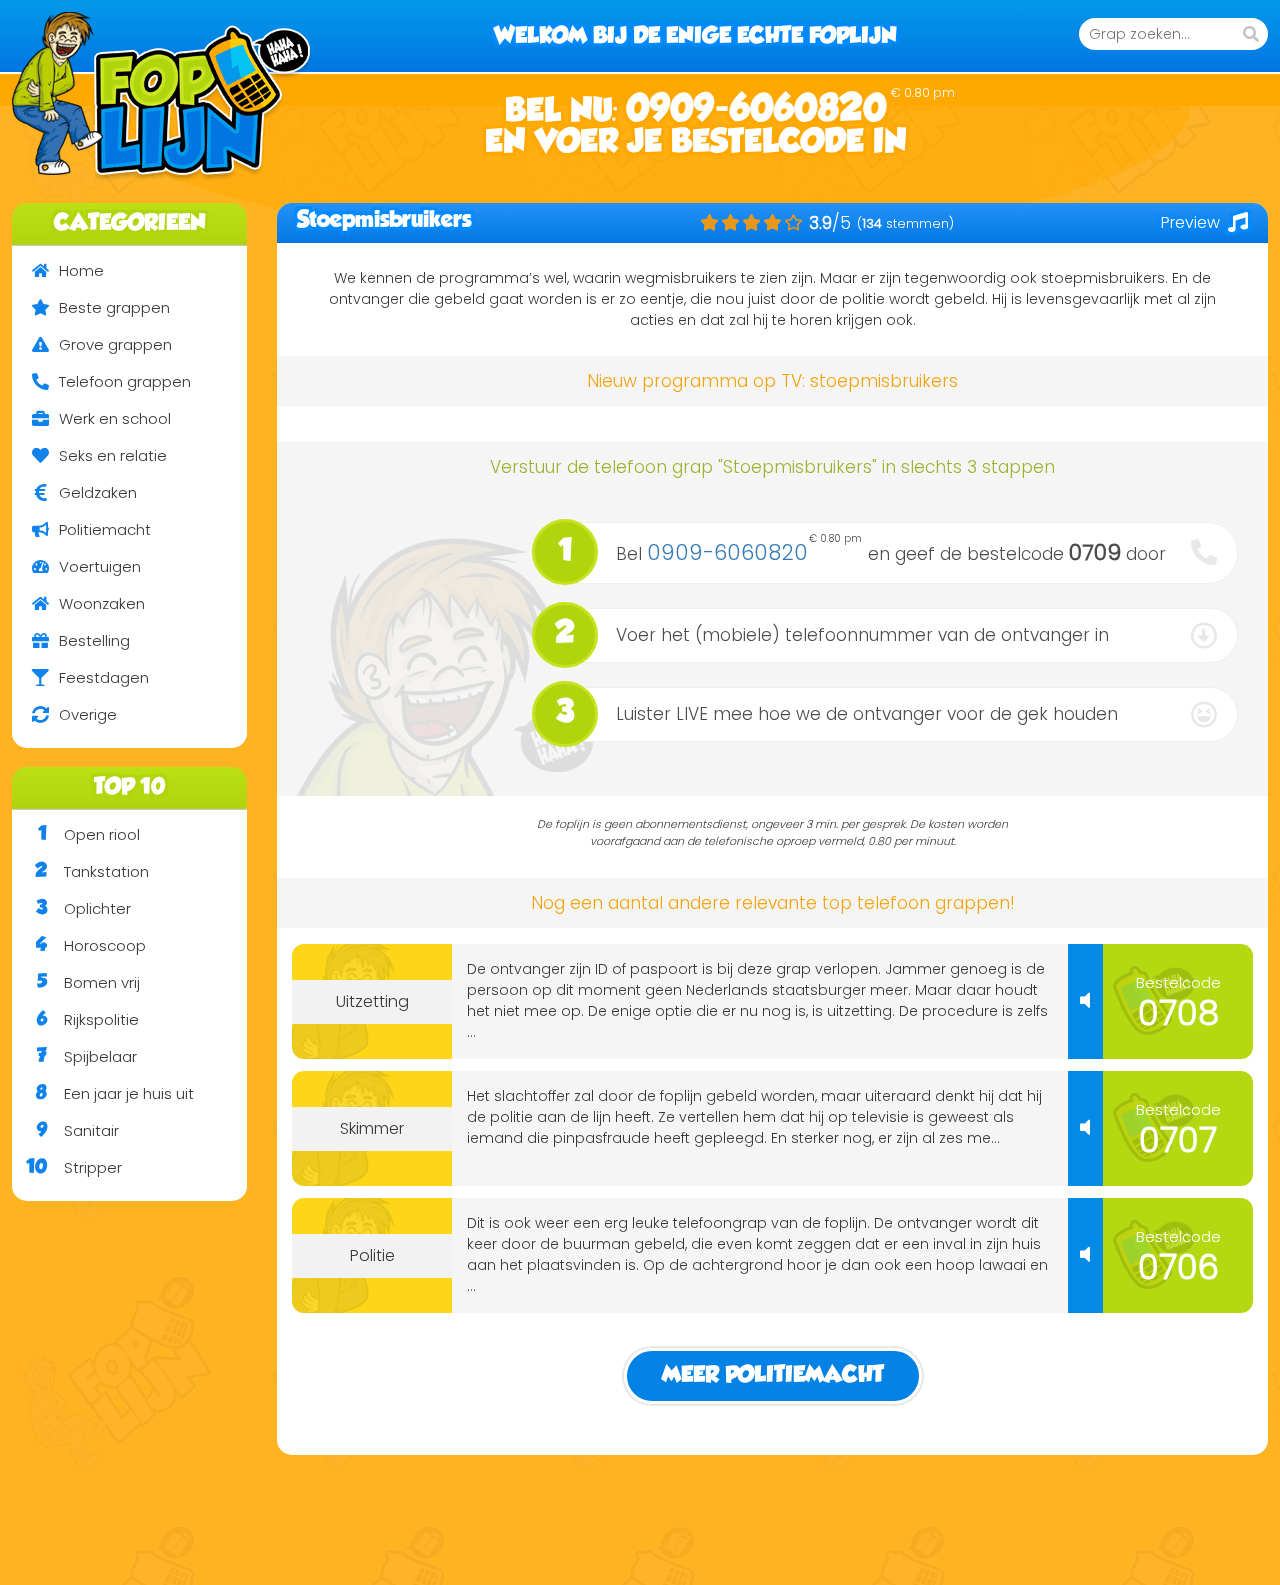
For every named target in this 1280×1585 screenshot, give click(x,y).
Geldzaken (98, 492)
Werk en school (115, 418)
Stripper (74, 1167)
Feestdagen (104, 677)
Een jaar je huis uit (115, 1093)
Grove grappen (115, 344)
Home (81, 270)
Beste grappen (114, 307)
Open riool (89, 834)
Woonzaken (102, 603)
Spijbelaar (87, 1056)
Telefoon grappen (125, 381)
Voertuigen (100, 566)
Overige (88, 714)
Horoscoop (91, 945)
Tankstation (92, 871)
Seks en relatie (113, 455)
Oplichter (83, 908)
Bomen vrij (88, 982)
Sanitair (78, 1130)
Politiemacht (105, 529)
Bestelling (94, 640)
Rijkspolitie (88, 1019)
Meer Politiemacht (773, 1375)
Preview (1190, 222)
